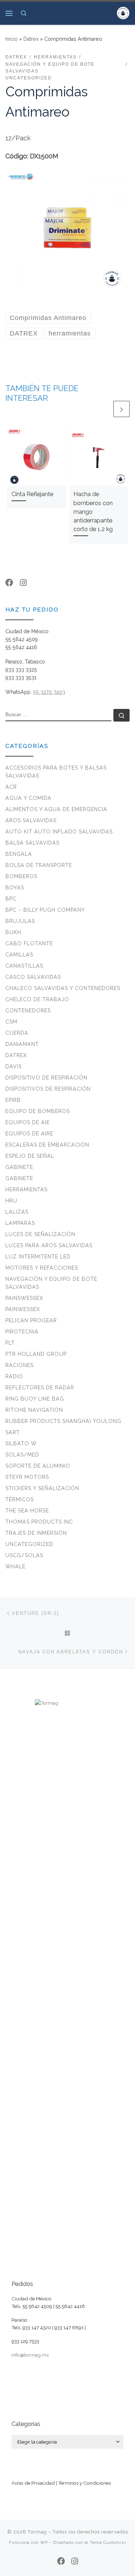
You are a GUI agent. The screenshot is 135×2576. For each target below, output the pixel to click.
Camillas (19, 955)
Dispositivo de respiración (46, 1078)
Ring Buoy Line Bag (35, 1399)
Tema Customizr (108, 2542)
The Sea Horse (27, 1511)
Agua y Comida (28, 798)
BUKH (13, 932)
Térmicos (20, 1499)
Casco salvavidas (33, 977)
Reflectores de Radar (40, 1388)
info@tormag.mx (30, 2355)
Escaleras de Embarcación (47, 1145)
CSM (11, 1022)
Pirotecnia (22, 1332)
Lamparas (20, 1223)
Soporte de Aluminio (38, 1466)
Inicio (12, 39)
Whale (15, 1567)
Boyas (15, 888)
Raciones (19, 1365)
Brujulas (20, 921)
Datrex (31, 39)
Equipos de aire (29, 1134)
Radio (14, 1376)
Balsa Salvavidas (32, 843)
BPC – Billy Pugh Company (45, 910)
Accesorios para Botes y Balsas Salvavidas (56, 772)
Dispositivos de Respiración (48, 1089)
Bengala (19, 854)
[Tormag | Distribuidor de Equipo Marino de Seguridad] (123, 12)
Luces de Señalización (40, 1234)
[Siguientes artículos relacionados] (121, 409)
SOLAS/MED (22, 1455)
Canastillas (24, 966)
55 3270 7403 (49, 692)
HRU (11, 1201)
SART (13, 1432)
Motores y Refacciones (42, 1268)
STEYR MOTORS (27, 1477)
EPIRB (13, 1100)
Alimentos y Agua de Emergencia (56, 809)
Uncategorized (29, 1544)
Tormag (37, 2532)
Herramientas (26, 1190)
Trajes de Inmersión (36, 1533)
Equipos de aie (28, 1122)
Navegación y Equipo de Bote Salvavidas (51, 1283)
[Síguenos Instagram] (23, 583)
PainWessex (23, 1309)
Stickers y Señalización (42, 1488)
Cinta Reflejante (32, 494)
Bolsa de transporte (39, 865)
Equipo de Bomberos (38, 1111)
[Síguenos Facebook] (9, 583)
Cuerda (17, 1033)
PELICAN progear (31, 1320)
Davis (13, 1066)
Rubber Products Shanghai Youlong (63, 1421)
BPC (11, 899)
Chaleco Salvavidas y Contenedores (63, 988)
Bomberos (21, 876)
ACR (11, 787)
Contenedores (28, 1011)
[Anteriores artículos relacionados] (104, 409)
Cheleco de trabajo (37, 999)
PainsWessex (24, 1298)
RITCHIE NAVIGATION (34, 1410)
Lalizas (17, 1212)
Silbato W (21, 1443)
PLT (10, 1343)
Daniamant (22, 1044)
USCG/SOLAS (24, 1555)
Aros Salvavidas (31, 820)
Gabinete (19, 1167)
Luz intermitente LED (38, 1257)
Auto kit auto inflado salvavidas (59, 832)
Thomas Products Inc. (40, 1522)
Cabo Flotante (29, 943)
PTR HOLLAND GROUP (36, 1354)
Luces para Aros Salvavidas (49, 1245)
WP (44, 2542)
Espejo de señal (30, 1156)
